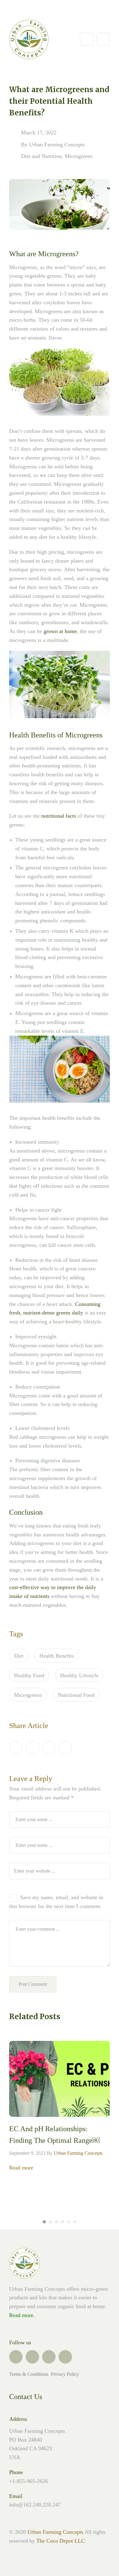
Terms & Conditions (29, 2374)
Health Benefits (57, 1656)
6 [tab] (75, 2222)
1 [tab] (44, 2222)
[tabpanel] (60, 2107)
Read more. (22, 2315)
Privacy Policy (65, 2374)
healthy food (29, 1675)
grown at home (60, 631)
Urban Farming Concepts (57, 144)
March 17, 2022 (39, 133)
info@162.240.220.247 (35, 2505)
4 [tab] (63, 2222)
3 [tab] (56, 2222)
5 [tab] (69, 2222)
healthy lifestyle (79, 1675)
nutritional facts (59, 816)
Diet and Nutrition (41, 156)
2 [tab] (50, 2222)
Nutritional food (76, 1695)
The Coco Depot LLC (61, 2541)
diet (19, 1656)
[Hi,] (27, 10)
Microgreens (79, 156)
